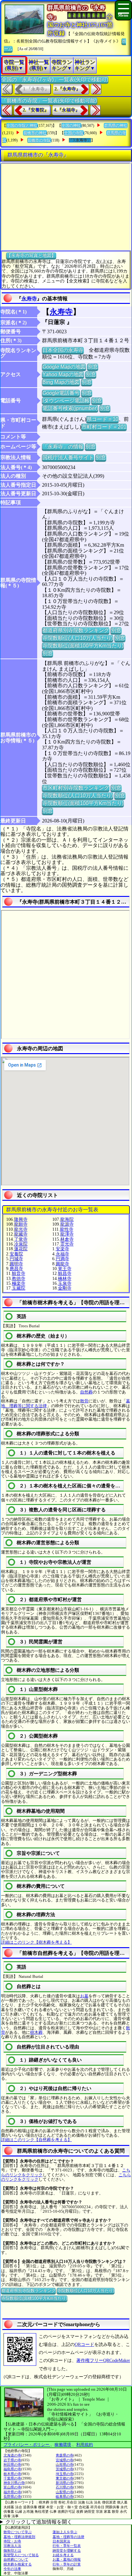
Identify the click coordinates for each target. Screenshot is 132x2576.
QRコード (84, 2345)
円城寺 (16, 1259)
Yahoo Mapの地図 (63, 374)
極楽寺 (19, 1283)
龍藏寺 (21, 1234)
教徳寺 (19, 1279)
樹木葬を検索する (18, 2564)
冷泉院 (21, 1244)
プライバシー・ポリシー (27, 2445)
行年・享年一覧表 (67, 2546)
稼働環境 (63, 2445)
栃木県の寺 (12, 2474)
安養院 (16, 1254)
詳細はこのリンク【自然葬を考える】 (36, 2140)
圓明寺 (16, 1264)
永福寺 (62, 1254)
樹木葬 (36, 2032)
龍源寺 (67, 1224)
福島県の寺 (12, 2469)
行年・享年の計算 (67, 2564)
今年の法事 (12, 2569)
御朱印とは (12, 2550)
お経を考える (63, 2555)
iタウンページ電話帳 (66, 401)
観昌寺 (65, 1273)
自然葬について (16, 2559)
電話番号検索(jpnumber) (70, 408)
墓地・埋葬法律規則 (19, 2537)
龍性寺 (67, 1229)
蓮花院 (21, 1249)
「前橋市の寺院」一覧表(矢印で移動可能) (49, 100)
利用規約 (85, 2445)
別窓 (93, 367)
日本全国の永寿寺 (63, 350)
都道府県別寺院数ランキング (76, 630)
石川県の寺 (65, 2487)
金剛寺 (65, 1288)
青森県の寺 (65, 2455)
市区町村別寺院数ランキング (76, 788)
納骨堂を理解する (67, 2550)
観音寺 (19, 1273)
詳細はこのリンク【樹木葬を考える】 (36, 1942)
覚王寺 (65, 1269)
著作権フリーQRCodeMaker (103, 2360)
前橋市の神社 (35, 133)
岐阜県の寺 (65, 2496)
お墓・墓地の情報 (67, 2559)
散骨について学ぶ (18, 2532)
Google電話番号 (61, 393)
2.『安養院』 (36, 110)
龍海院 (67, 1219)
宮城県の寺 (65, 2460)
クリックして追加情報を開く (39, 2522)
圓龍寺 (62, 1264)
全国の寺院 (74, 133)
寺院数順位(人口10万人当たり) (78, 638)
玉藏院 (19, 1288)
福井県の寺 (12, 2492)
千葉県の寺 (12, 2478)
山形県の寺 (65, 2464)
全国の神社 (71, 126)
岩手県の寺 (12, 2460)
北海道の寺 (12, 2455)
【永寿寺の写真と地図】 (31, 255)
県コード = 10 (102, 419)
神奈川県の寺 (14, 2483)
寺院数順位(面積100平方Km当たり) (83, 646)
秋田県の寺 (12, 2464)
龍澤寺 (67, 1234)
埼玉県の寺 (65, 2474)
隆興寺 (21, 1219)
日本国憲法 (61, 2541)
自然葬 (86, 1392)
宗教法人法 (12, 2546)
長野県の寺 (12, 2496)
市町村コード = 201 (104, 427)
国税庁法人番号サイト (68, 457)
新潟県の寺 (65, 2483)
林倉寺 (67, 1239)
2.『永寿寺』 (67, 89)
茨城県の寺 (65, 2469)
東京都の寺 (65, 2478)
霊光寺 (67, 1244)
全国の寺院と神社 (22, 126)
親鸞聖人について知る (21, 2555)
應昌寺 (16, 1269)
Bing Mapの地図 (61, 382)
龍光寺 (21, 1229)
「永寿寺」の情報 (63, 447)
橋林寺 (65, 1279)
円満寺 (62, 1259)
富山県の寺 (12, 2487)
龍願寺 (21, 1224)
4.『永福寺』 (67, 110)
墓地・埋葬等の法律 (68, 2537)
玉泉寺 (65, 1283)
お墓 (84, 1996)
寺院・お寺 (12, 2541)
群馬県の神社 (116, 126)
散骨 (84, 1401)
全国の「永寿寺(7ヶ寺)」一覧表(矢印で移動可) (55, 79)
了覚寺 (21, 1239)
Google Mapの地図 (64, 367)
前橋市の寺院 (39, 140)
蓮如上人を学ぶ (65, 2532)
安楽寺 (62, 1249)
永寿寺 (29, 299)
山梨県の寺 (65, 2492)
